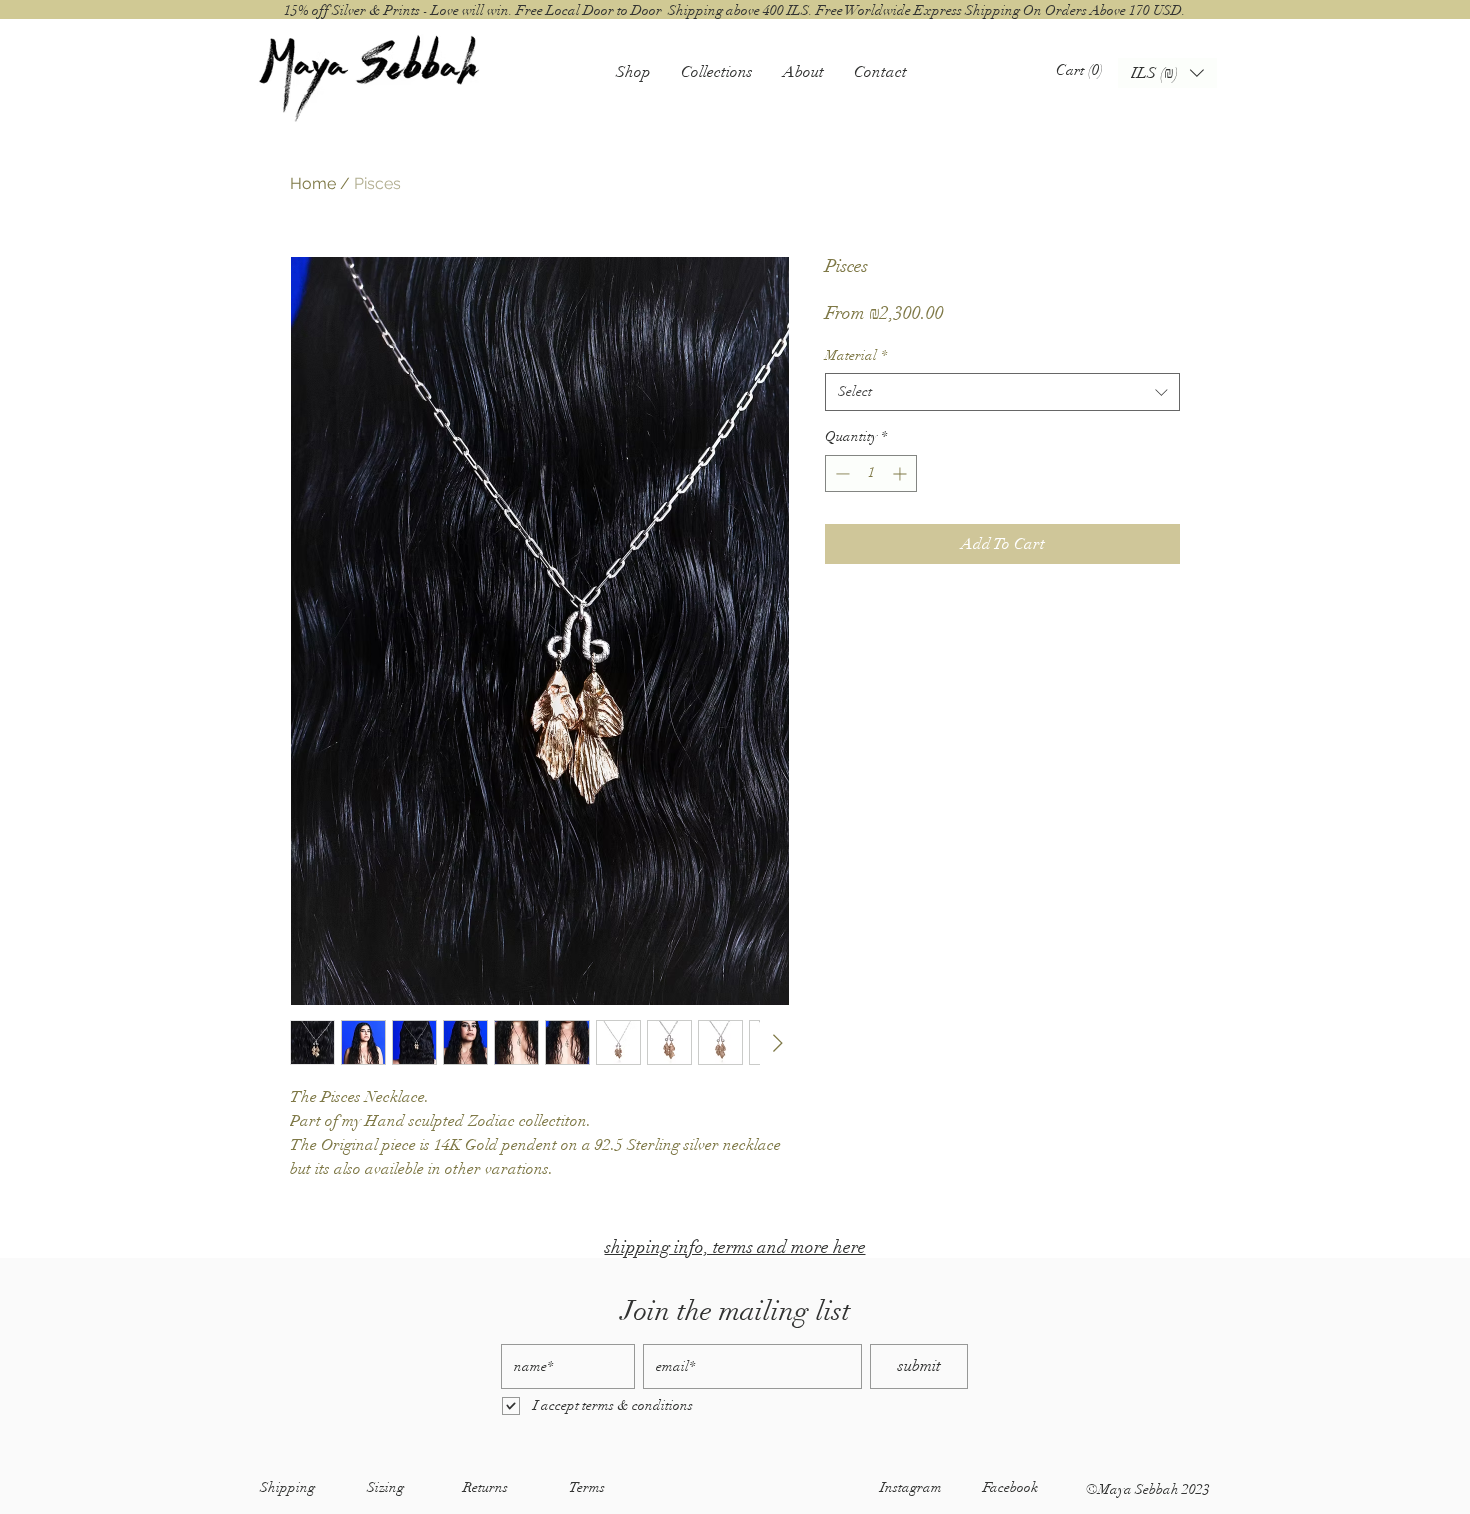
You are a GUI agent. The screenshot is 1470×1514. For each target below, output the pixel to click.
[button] (633, 71)
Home (313, 183)
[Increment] (901, 473)
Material (856, 355)
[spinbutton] (871, 473)
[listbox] (1167, 73)
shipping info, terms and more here (735, 1247)
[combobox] (1002, 392)
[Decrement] (840, 473)
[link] (1084, 70)
